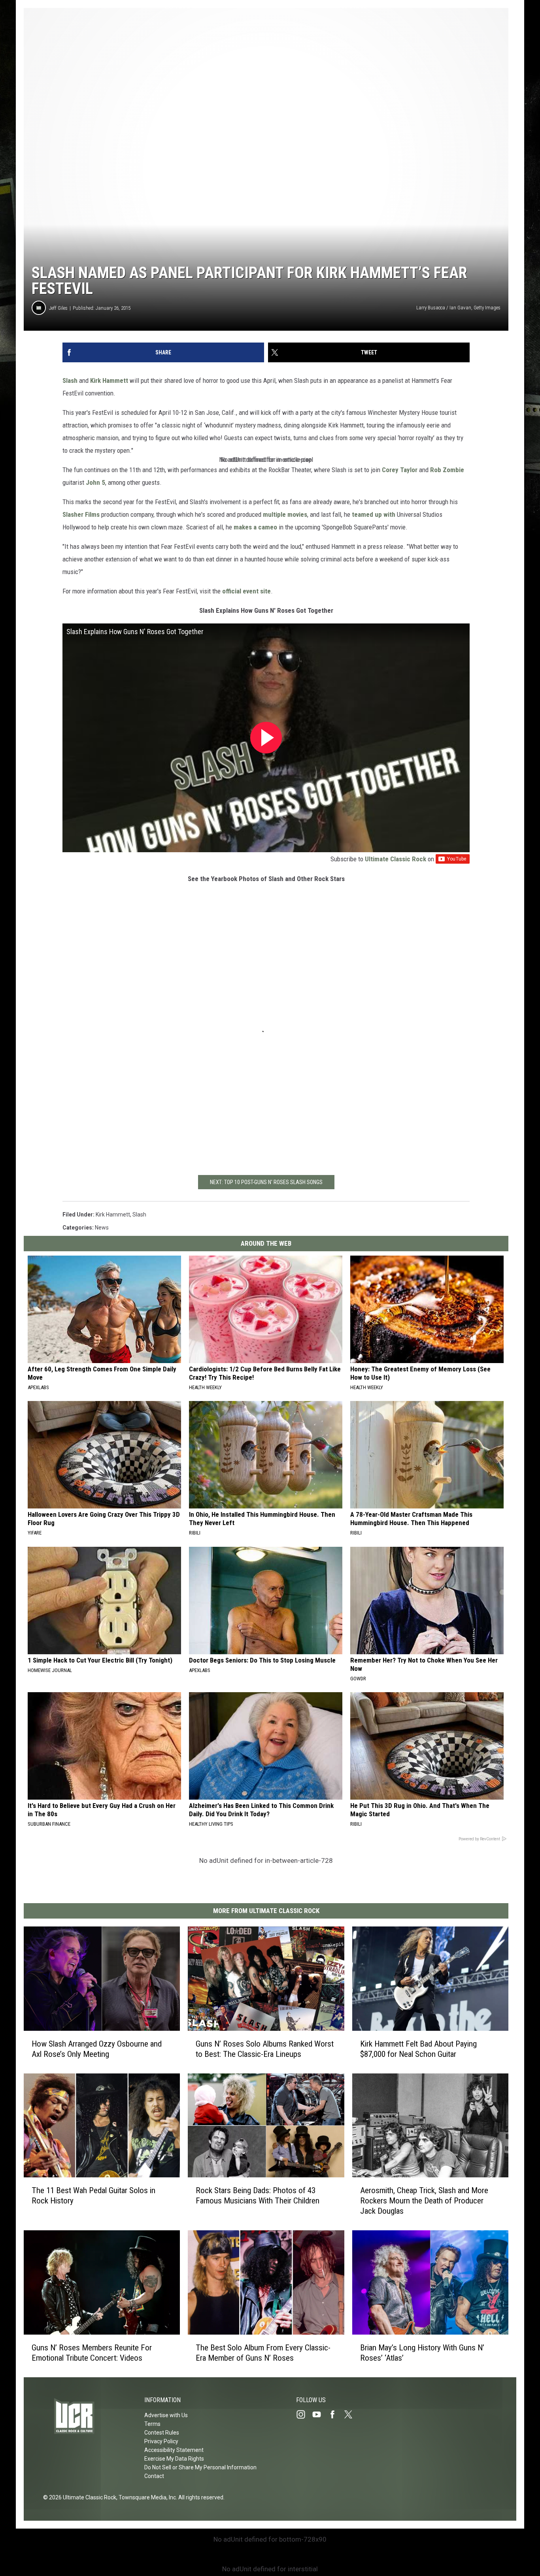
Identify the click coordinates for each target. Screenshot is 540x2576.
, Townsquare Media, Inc (146, 2497)
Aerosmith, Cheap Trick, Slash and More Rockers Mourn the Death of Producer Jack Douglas (424, 2201)
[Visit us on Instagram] (304, 2414)
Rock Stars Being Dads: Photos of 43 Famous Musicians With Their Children (258, 2196)
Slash (70, 380)
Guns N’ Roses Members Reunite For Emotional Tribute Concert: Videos (92, 2353)
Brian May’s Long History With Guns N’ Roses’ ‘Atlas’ (422, 2353)
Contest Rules (162, 2433)
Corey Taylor (400, 470)
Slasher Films (81, 514)
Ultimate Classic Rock (396, 859)
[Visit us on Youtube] (320, 2414)
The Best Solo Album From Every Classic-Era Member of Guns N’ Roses (263, 2353)
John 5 (95, 482)
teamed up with (374, 514)
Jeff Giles (58, 308)
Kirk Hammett (109, 380)
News (102, 1228)
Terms (152, 2424)
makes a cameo (255, 527)
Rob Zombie (447, 470)
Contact (154, 2476)
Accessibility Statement (174, 2450)
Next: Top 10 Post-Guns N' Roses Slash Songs (266, 1182)
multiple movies (285, 514)
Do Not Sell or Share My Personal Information (200, 2467)
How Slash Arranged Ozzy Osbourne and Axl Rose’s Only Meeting (97, 2049)
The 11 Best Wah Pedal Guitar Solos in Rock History (93, 2196)
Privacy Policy (161, 2441)
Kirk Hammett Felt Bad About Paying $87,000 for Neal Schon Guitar (418, 2049)
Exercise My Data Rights (174, 2459)
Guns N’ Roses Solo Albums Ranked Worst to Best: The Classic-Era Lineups (265, 2049)
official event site (246, 591)
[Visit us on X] (351, 2414)
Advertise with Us (166, 2415)
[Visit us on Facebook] (336, 2414)
